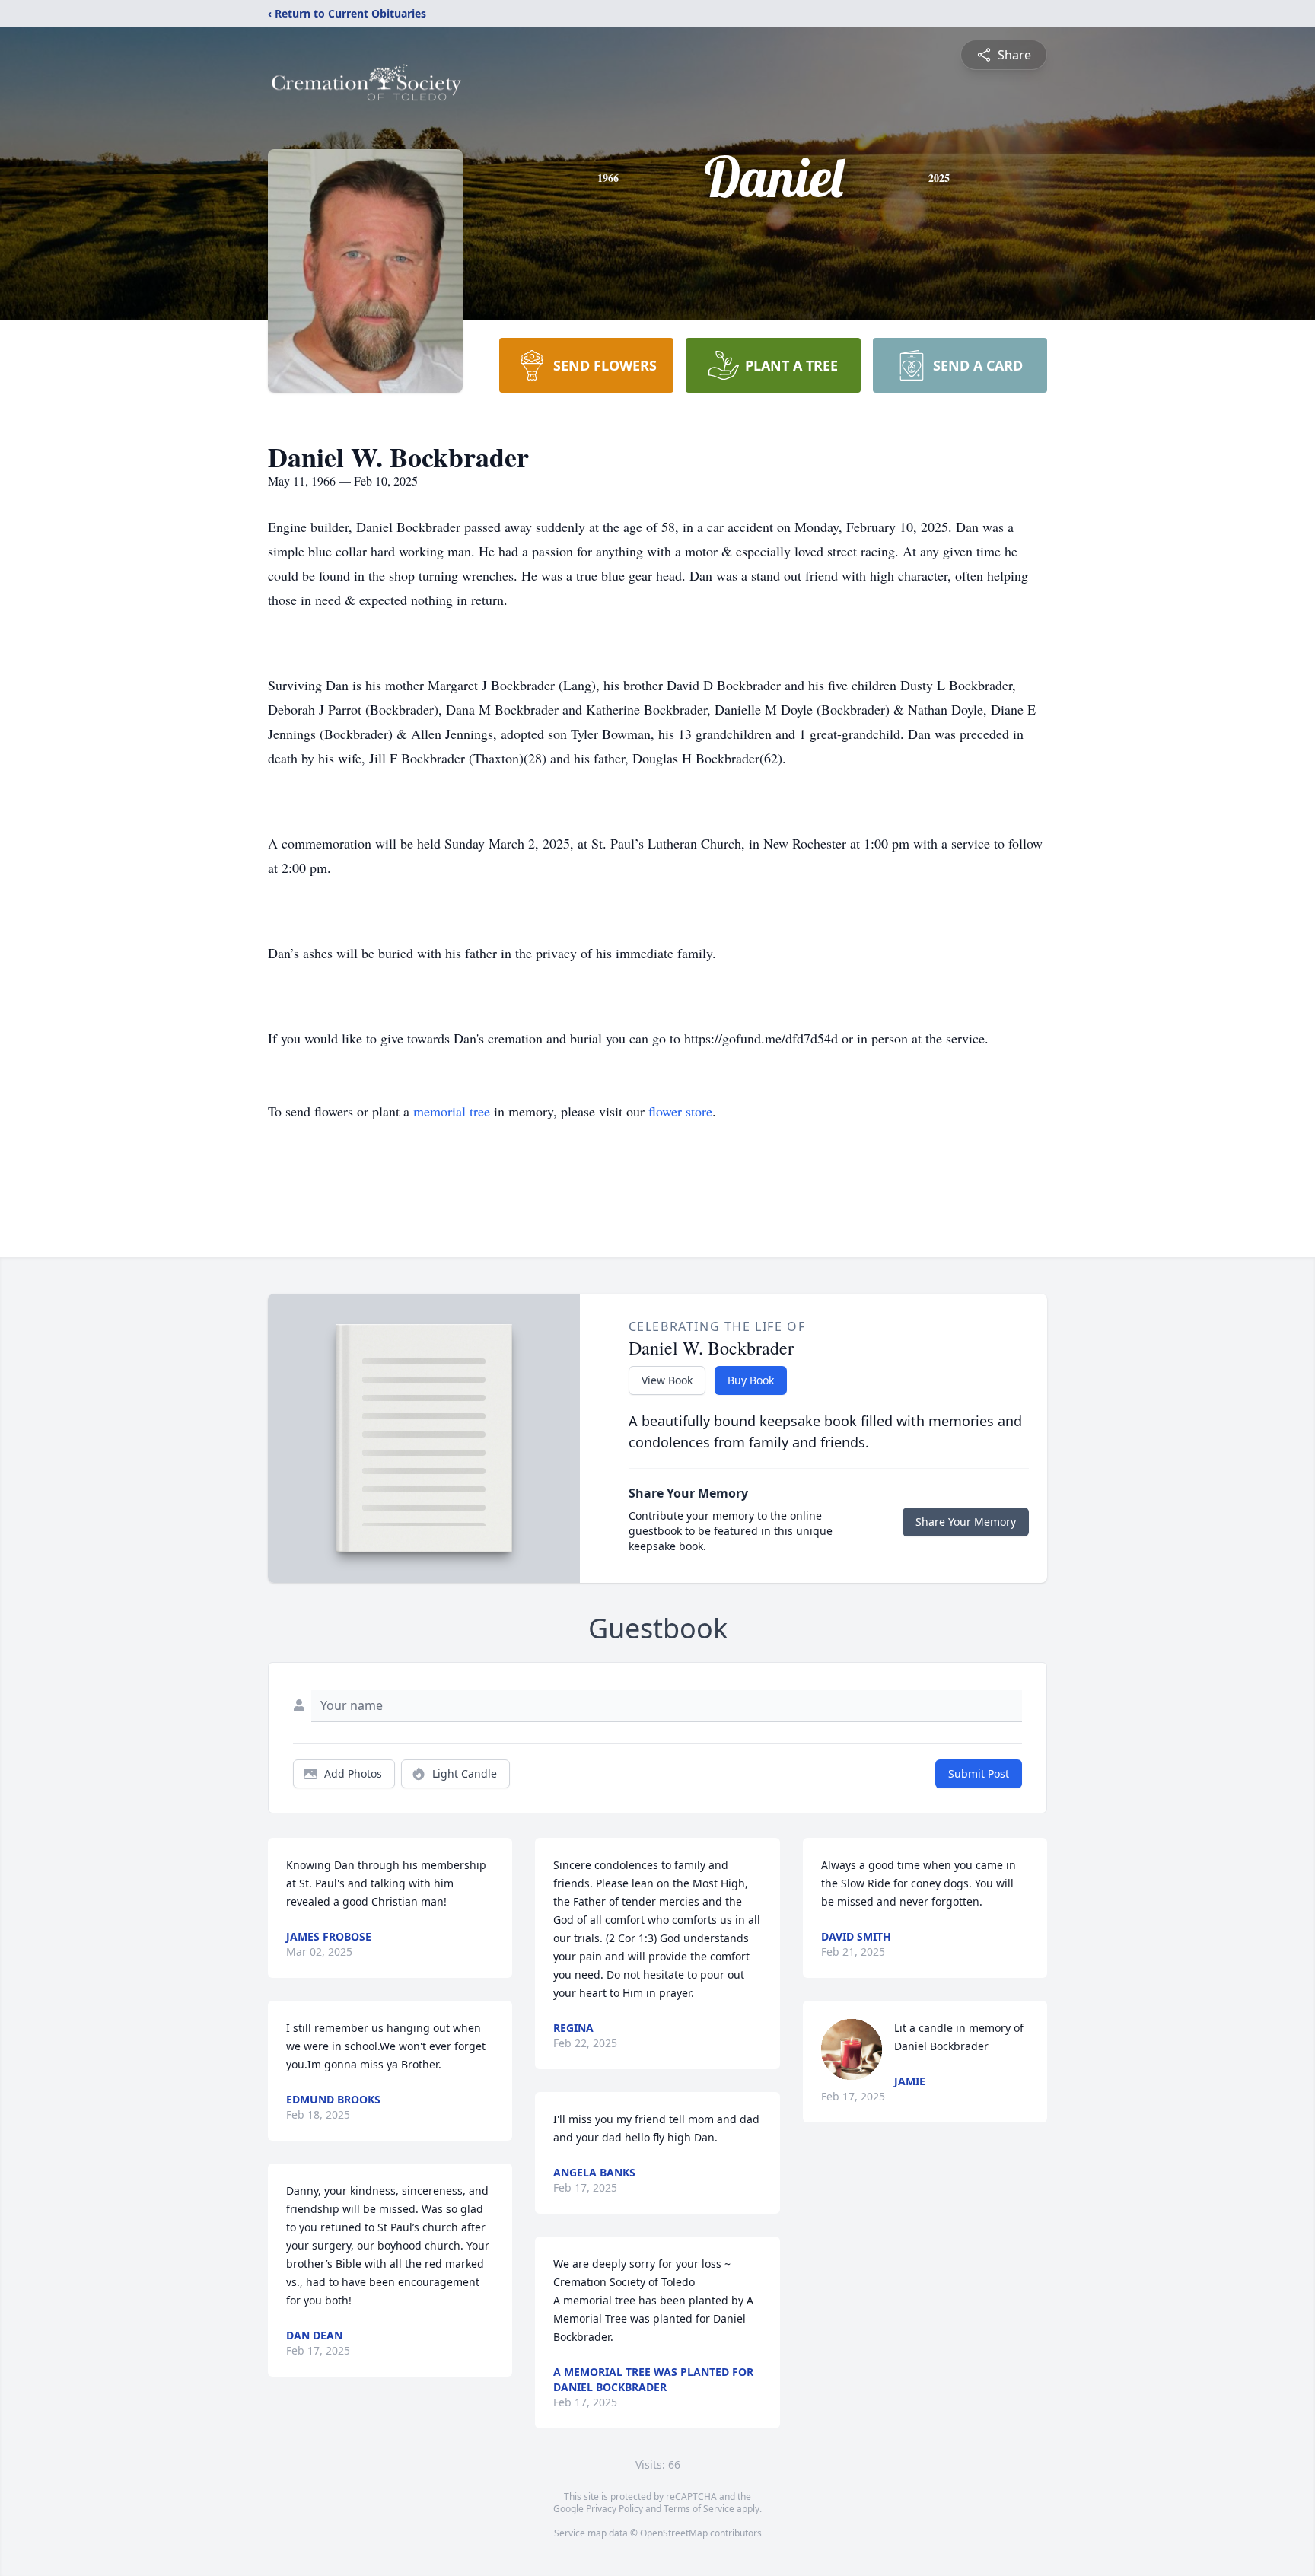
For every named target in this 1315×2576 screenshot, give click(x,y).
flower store (680, 1111)
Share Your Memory (966, 1522)
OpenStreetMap (674, 2533)
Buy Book (751, 1380)
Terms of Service (699, 2509)
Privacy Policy (615, 2509)
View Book (667, 1380)
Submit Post (979, 1774)
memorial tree (452, 1111)
